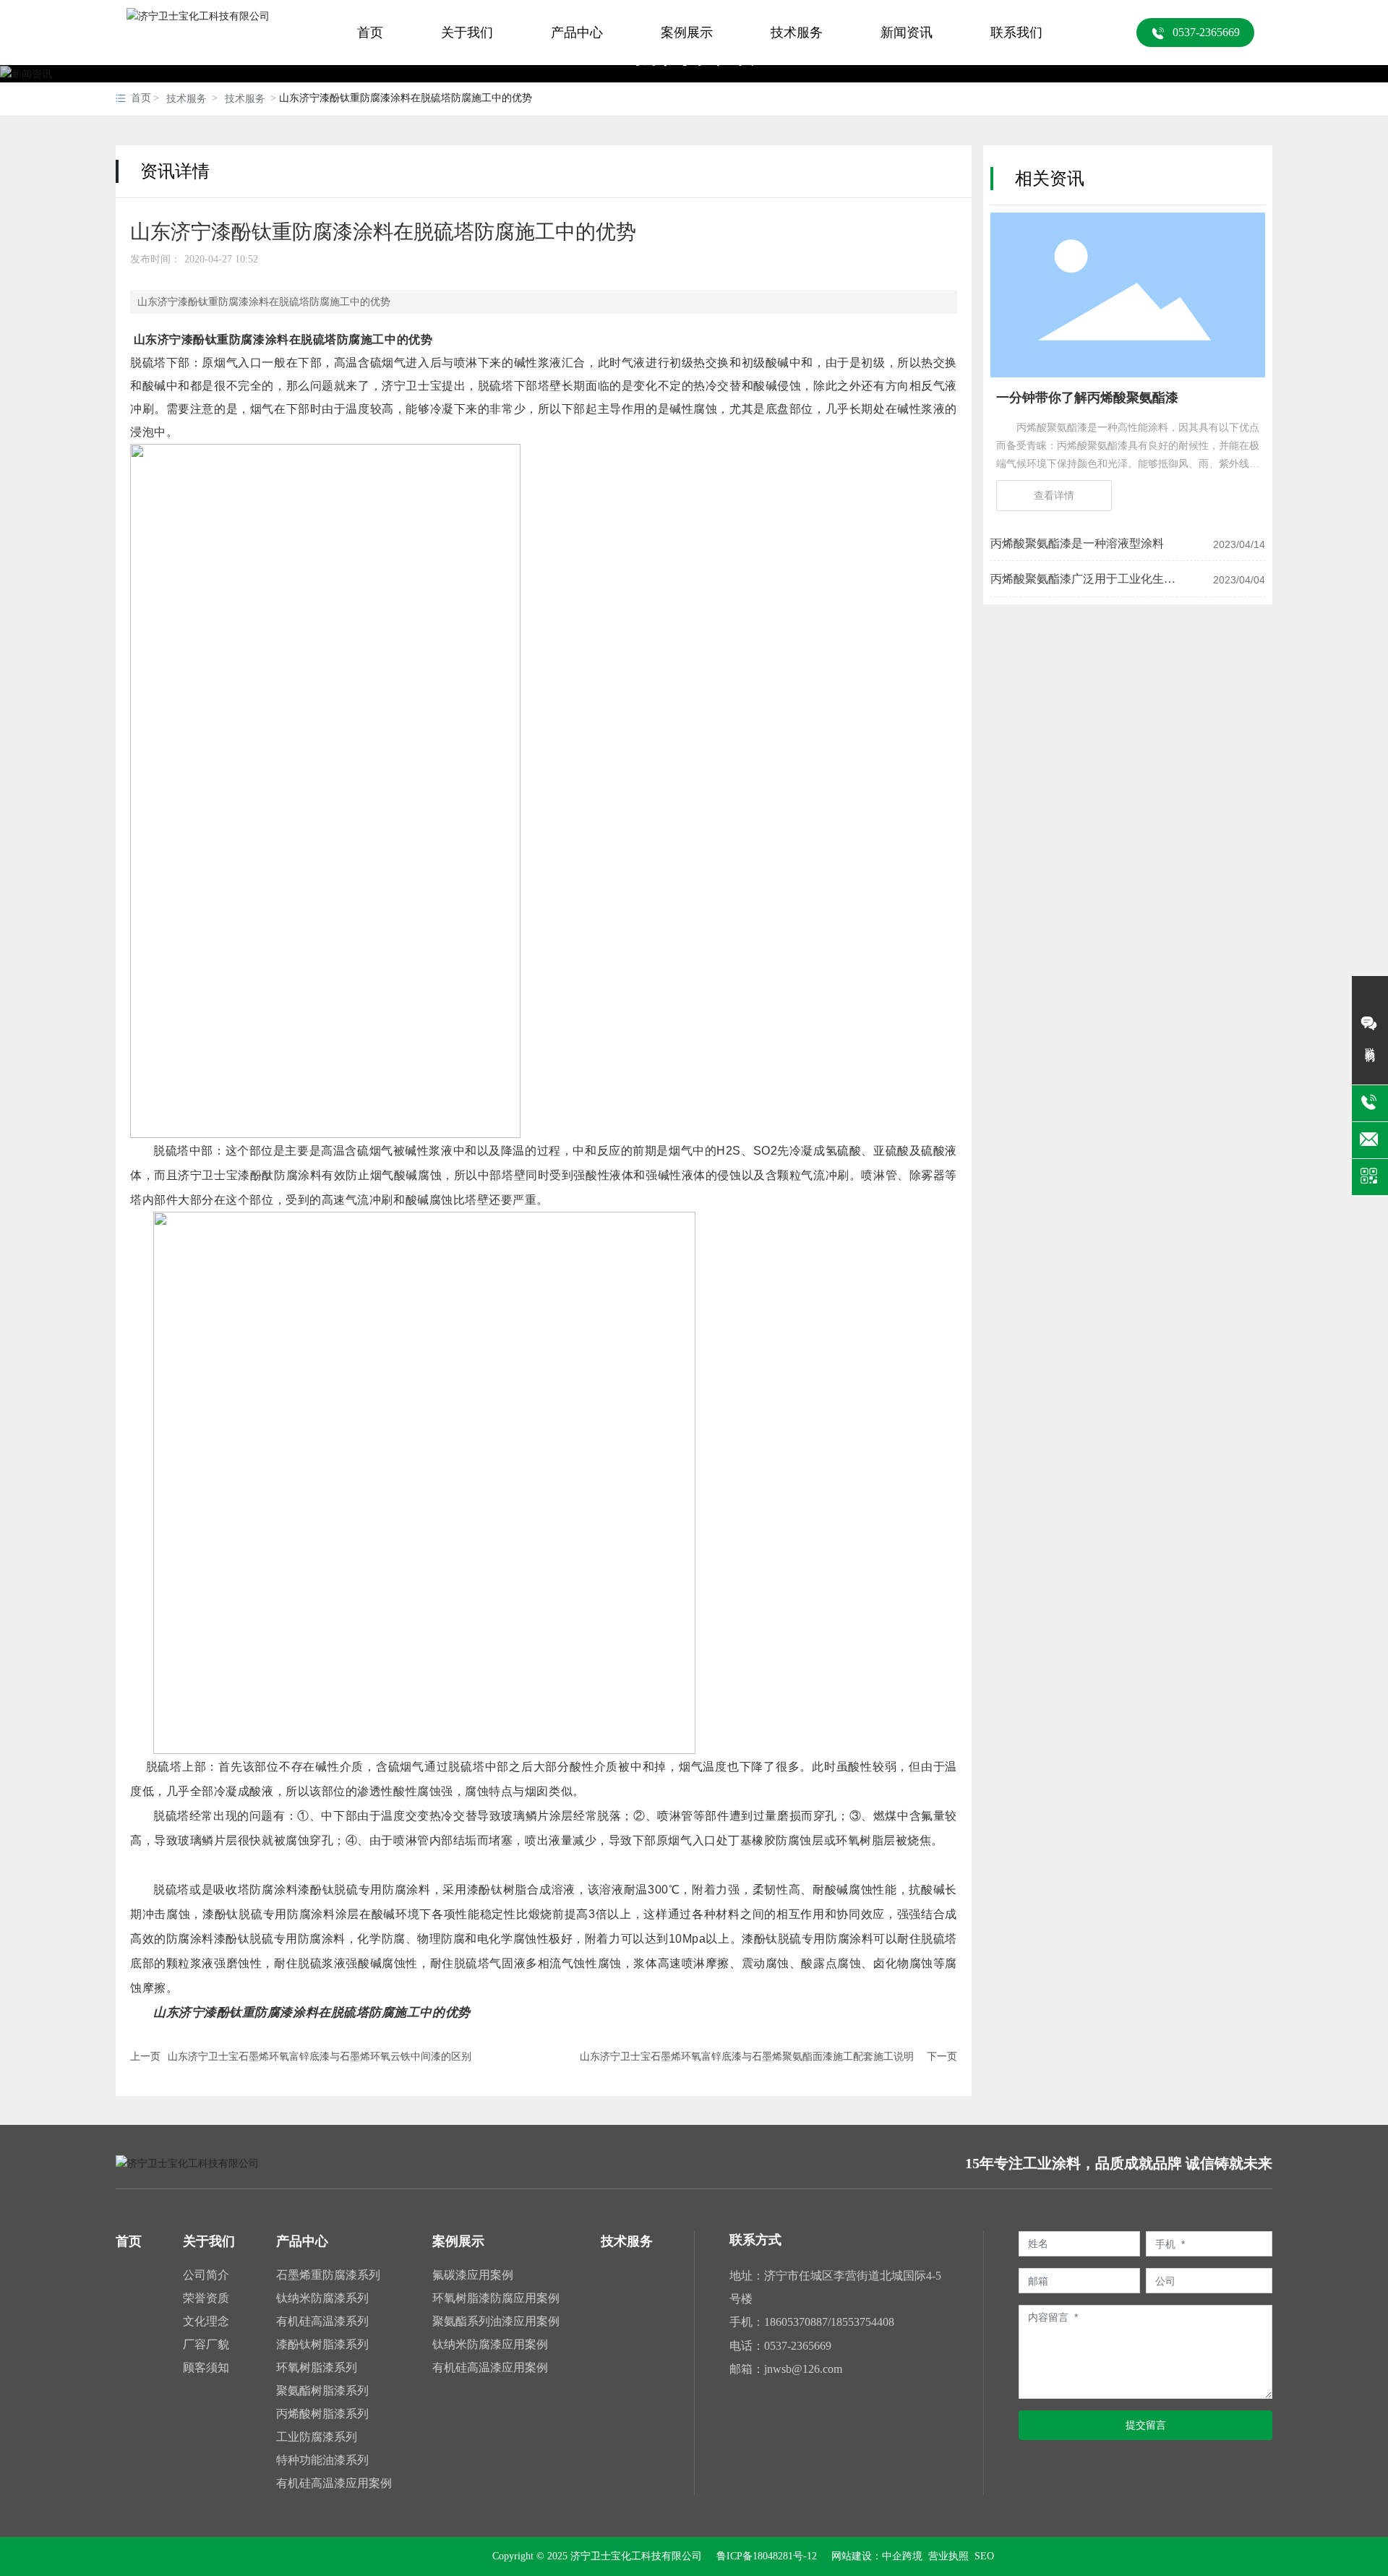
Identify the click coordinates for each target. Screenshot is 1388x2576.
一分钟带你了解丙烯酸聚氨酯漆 (1087, 398)
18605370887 (796, 2322)
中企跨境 (902, 2556)
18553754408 (862, 2322)
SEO (984, 2556)
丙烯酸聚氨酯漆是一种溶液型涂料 (1077, 543)
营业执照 (947, 2556)
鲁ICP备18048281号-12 (767, 2556)
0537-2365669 (798, 2346)
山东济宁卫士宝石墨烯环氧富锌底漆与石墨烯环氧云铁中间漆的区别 (320, 2057)
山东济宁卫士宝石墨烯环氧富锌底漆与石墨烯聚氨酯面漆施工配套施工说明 (747, 2057)
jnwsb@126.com (803, 2369)
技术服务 (187, 99)
